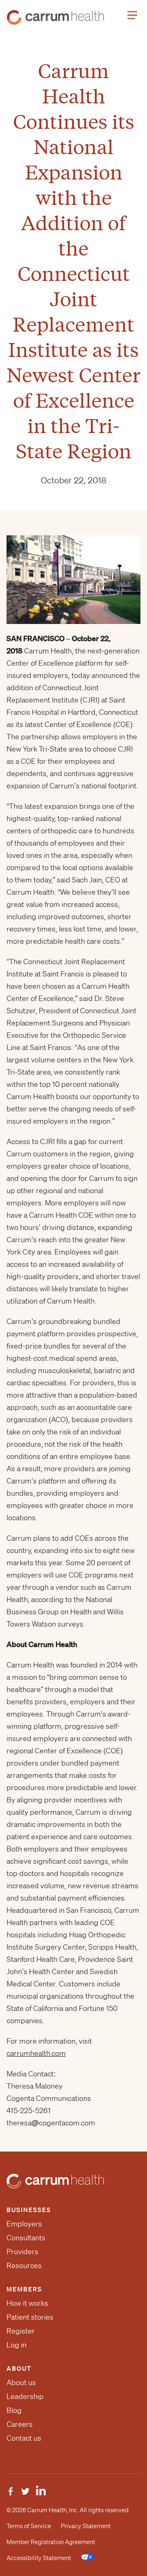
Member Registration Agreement (51, 2542)
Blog (14, 2410)
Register (21, 2331)
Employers (24, 2224)
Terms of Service (29, 2526)
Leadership (25, 2396)
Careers (20, 2424)
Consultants (26, 2237)
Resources (24, 2265)
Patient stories (30, 2317)
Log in (17, 2345)
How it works (27, 2303)
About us (21, 2382)
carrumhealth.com (36, 2053)
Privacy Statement (86, 2526)
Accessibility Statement (39, 2558)
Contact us (24, 2438)
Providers (22, 2251)
